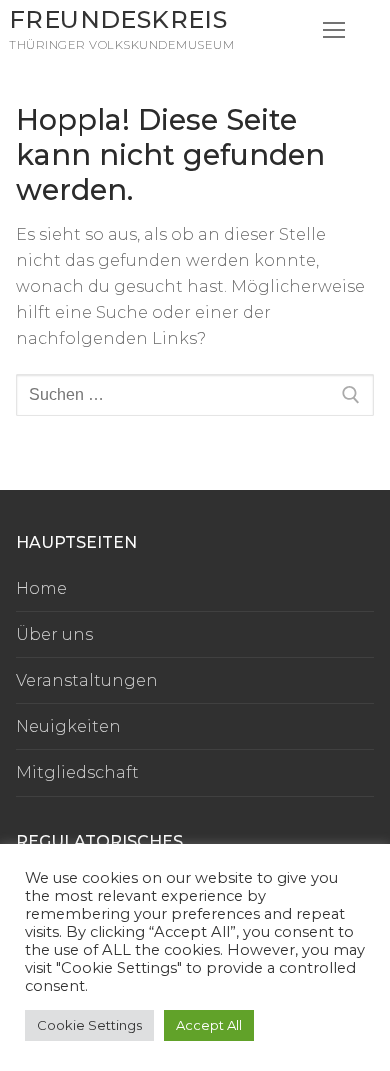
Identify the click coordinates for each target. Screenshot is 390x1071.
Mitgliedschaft (77, 772)
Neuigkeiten (68, 726)
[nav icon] (334, 30)
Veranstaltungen (87, 680)
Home (41, 588)
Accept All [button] (209, 1025)
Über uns (54, 634)
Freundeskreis (118, 19)
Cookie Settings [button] (89, 1025)
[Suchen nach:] (195, 395)
